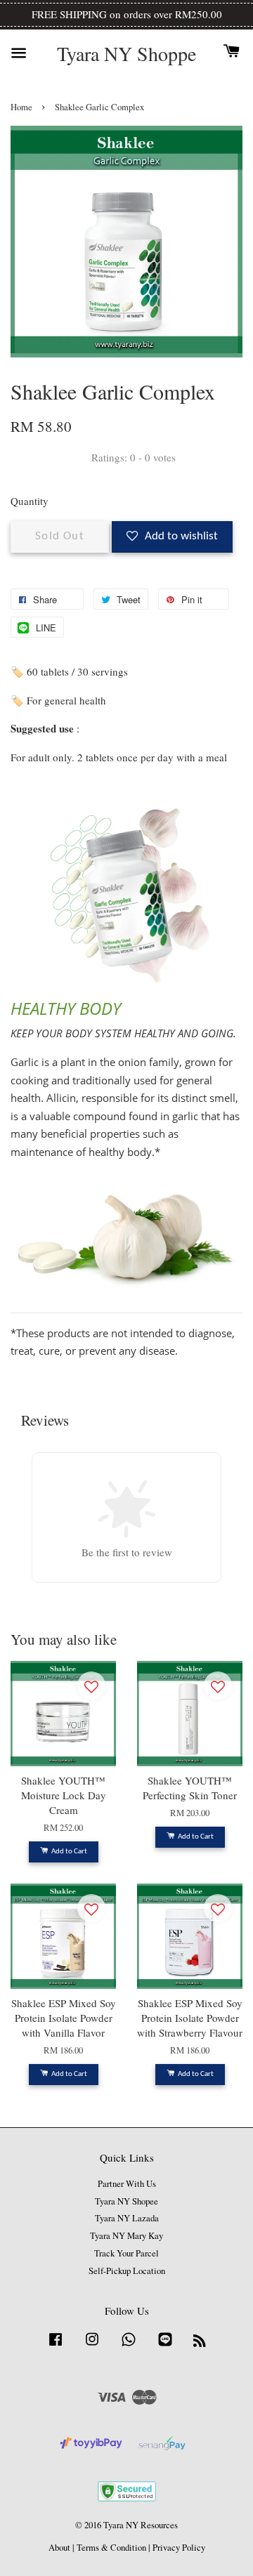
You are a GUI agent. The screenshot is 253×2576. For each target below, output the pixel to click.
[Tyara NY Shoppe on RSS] (200, 2343)
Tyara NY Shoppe (126, 54)
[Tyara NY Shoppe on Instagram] (92, 2346)
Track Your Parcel (126, 2253)
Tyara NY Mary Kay (126, 2236)
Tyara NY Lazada (127, 2218)
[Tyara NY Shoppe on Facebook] (56, 2346)
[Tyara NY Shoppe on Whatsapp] (129, 2346)
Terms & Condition (111, 2548)
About (59, 2548)
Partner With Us (127, 2184)
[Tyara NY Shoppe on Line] (165, 2346)
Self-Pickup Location (127, 2271)
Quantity (30, 501)
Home (21, 107)
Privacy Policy (179, 2548)
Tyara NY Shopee (126, 2201)
